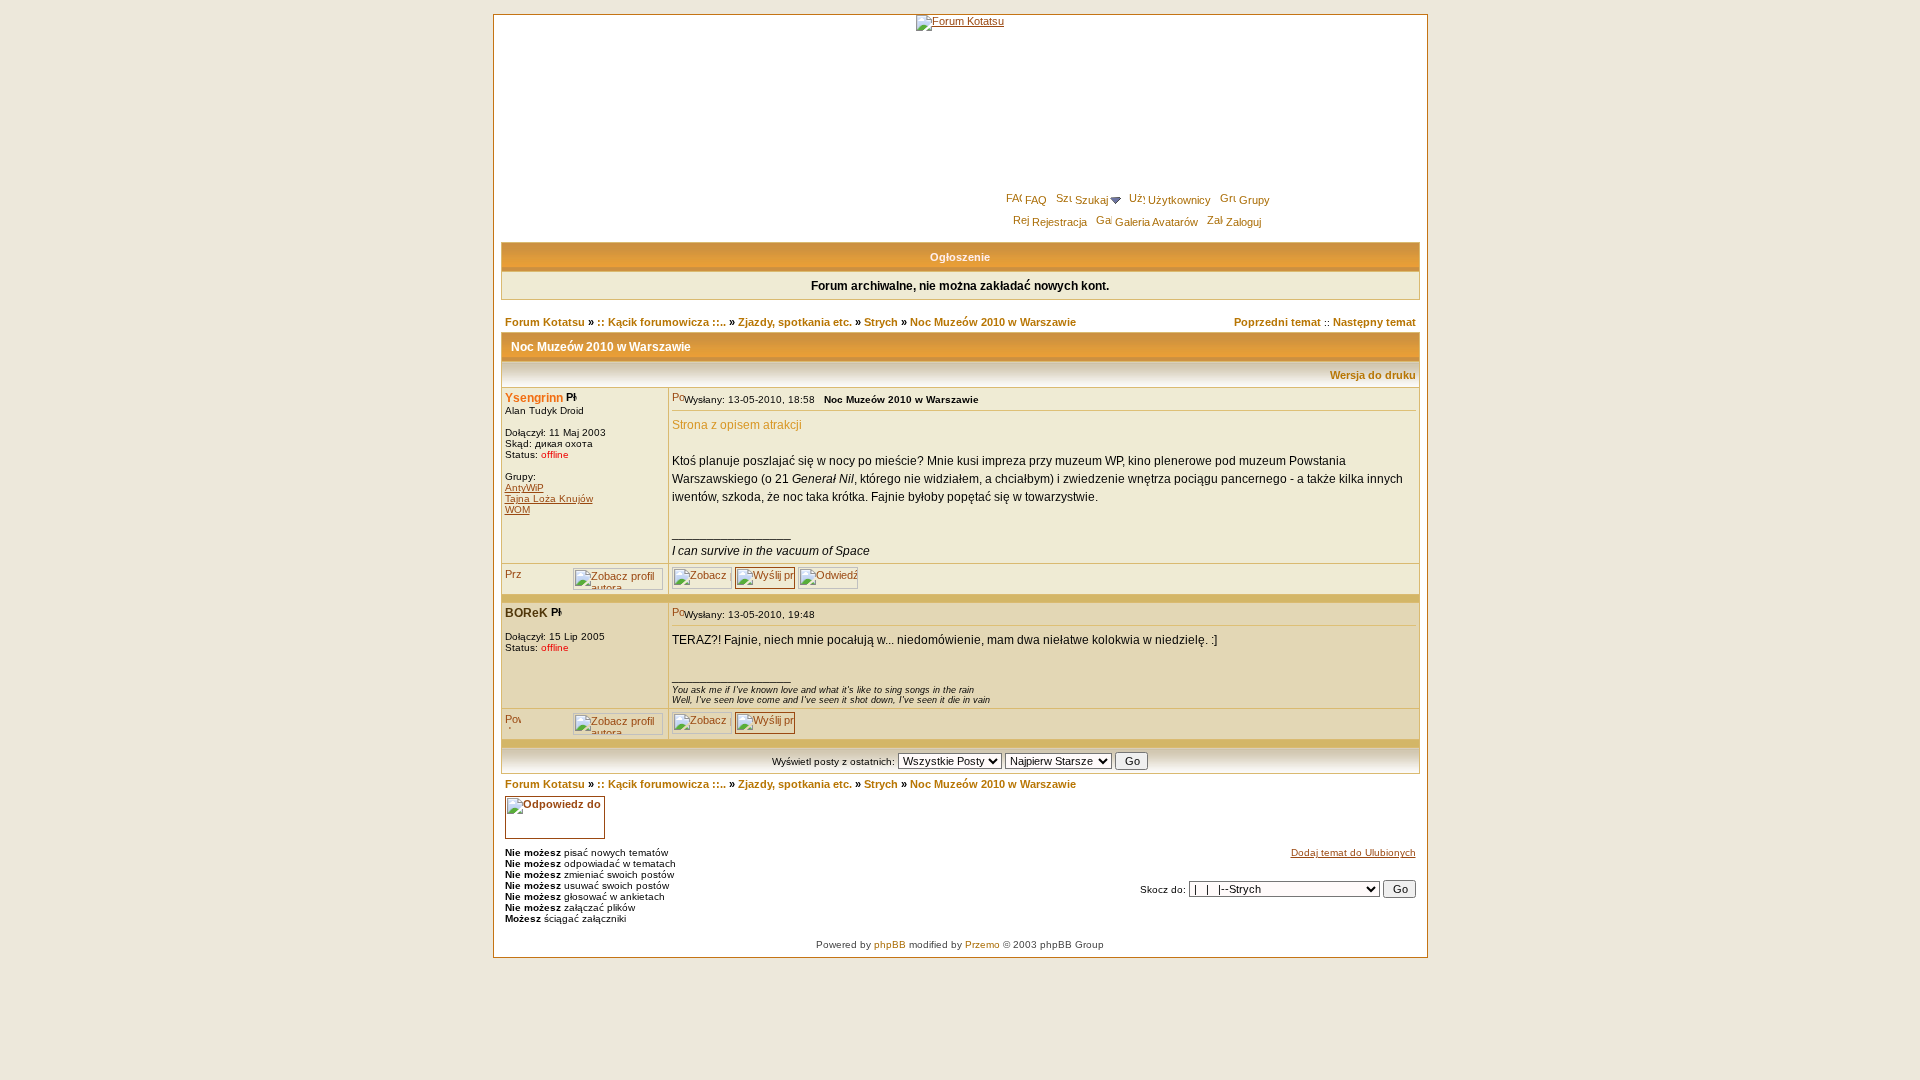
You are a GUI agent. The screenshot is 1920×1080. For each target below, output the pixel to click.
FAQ (1036, 200)
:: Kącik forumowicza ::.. (661, 322)
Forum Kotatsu (545, 322)
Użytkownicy (1179, 200)
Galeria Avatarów (1156, 222)
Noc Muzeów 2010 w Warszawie (993, 322)
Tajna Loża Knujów (549, 498)
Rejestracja (1059, 222)
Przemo (982, 944)
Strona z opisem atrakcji (737, 425)
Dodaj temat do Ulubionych (1353, 852)
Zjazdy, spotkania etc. (795, 322)
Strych (881, 322)
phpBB (890, 944)
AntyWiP (524, 487)
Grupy (1254, 200)
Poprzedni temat (1277, 322)
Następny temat (1374, 322)
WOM (517, 509)
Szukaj (1091, 200)
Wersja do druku (1373, 375)
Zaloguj (1243, 222)
